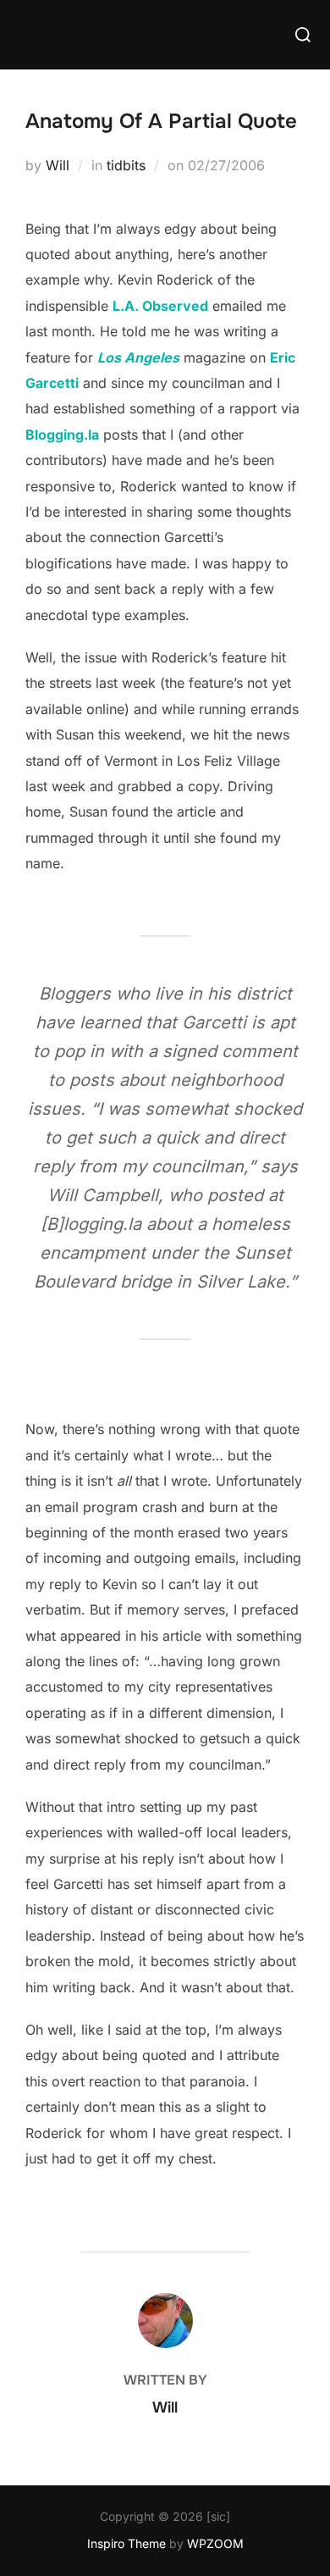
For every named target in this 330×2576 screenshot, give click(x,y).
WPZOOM (215, 2543)
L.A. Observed (160, 306)
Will (58, 165)
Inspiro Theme (126, 2543)
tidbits (126, 165)
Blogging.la (62, 435)
